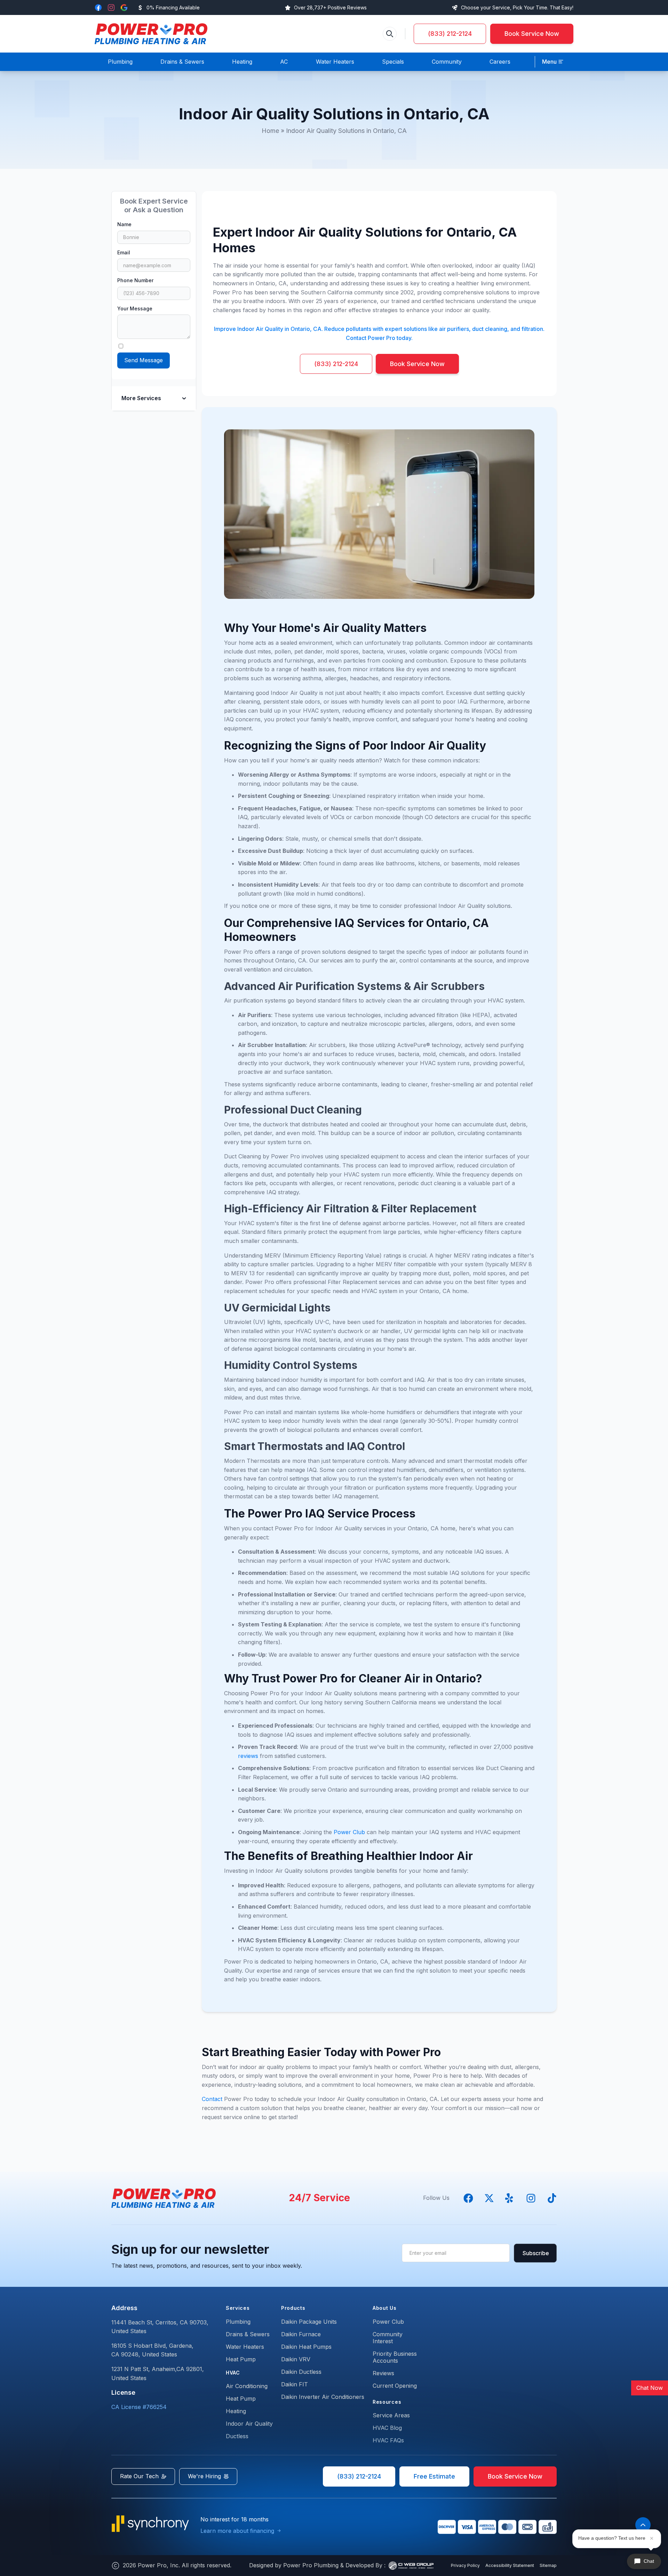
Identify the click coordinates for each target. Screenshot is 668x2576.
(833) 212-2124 (450, 34)
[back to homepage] (151, 34)
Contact (213, 2099)
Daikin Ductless (301, 2372)
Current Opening (395, 2386)
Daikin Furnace (301, 2334)
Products (293, 2308)
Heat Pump (241, 2359)
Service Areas (391, 2415)
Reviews (383, 2373)
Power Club (350, 1832)
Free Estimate (434, 2476)
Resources (387, 2402)
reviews (249, 1756)
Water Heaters (245, 2347)
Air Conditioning (247, 2386)
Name (124, 224)
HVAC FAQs (388, 2440)
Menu (549, 62)
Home (270, 131)
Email (124, 252)
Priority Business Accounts (395, 2357)
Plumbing (238, 2322)
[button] (553, 62)
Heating (236, 2411)
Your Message (135, 308)
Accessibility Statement (510, 2565)
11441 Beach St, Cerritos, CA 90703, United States (160, 2327)
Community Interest (388, 2338)
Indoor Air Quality (249, 2424)
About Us (385, 2308)
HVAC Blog (387, 2428)
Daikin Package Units (309, 2322)
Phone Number (135, 280)
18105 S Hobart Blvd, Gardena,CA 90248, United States (152, 2350)
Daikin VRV (296, 2359)
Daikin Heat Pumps (306, 2347)
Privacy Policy (465, 2565)
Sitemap (548, 2565)
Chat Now (650, 2388)
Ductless (237, 2436)
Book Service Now (532, 34)
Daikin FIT (295, 2384)
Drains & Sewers (248, 2334)
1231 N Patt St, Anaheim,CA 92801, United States (158, 2373)
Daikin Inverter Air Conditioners (323, 2397)
